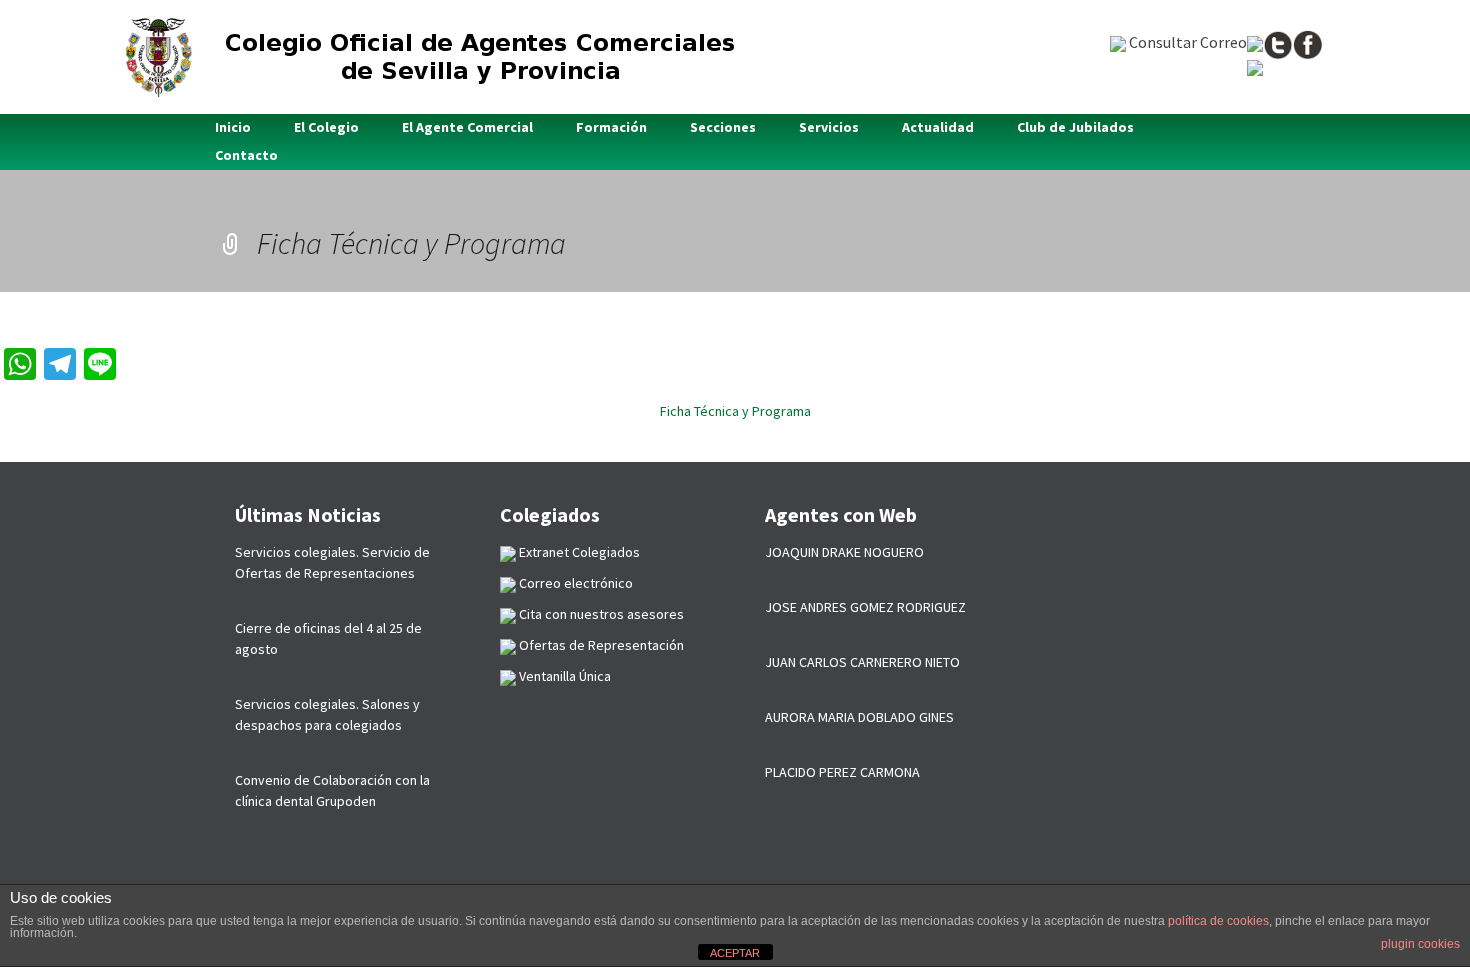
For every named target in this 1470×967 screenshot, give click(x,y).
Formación (611, 127)
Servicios (829, 127)
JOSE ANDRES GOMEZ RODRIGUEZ (865, 607)
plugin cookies (1420, 944)
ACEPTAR (735, 953)
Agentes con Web (841, 514)
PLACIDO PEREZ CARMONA (842, 772)
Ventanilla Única (563, 676)
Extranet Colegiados (578, 552)
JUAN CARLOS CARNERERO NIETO (862, 662)
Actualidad (938, 127)
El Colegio (326, 127)
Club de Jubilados (1075, 127)
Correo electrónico (574, 583)
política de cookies (1218, 921)
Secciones (723, 127)
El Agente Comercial (467, 127)
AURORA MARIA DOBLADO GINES (859, 717)
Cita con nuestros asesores (600, 614)
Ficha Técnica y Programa (735, 411)
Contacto (246, 155)
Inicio (233, 127)
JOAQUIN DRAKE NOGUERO (844, 552)
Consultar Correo (1186, 42)
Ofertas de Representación (600, 645)
